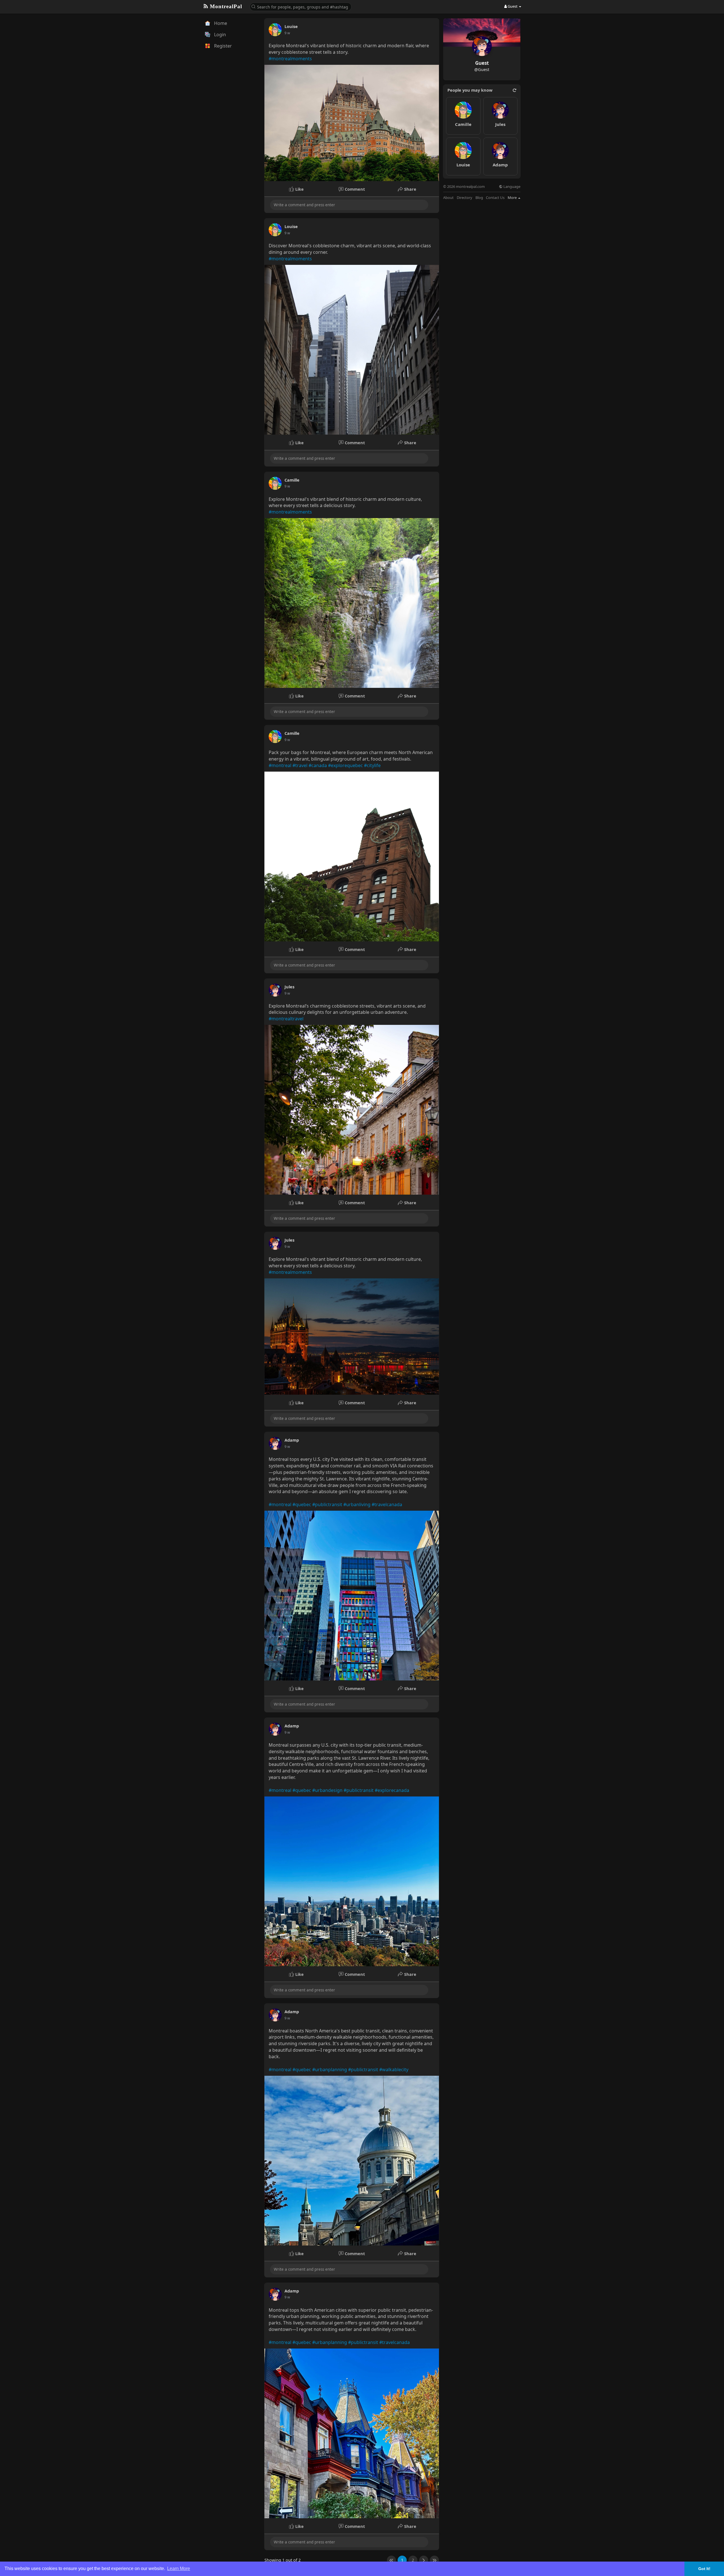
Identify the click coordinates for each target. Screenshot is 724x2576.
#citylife (372, 765)
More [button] (513, 198)
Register (222, 46)
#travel (300, 765)
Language (511, 187)
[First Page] (391, 2560)
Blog (479, 198)
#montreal (280, 765)
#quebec (302, 1504)
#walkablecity (394, 2070)
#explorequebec (345, 765)
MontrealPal (225, 6)
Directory (465, 198)
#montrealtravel (286, 1019)
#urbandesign (327, 1790)
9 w (287, 33)
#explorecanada (392, 1790)
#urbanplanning (330, 2070)
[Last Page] (434, 2560)
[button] (301, 6)
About (448, 198)
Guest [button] (513, 6)
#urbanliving (357, 1504)
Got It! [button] (704, 2569)
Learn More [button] (179, 2569)
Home (220, 23)
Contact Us (495, 198)
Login (219, 35)
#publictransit (327, 1504)
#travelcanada (387, 1504)
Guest (482, 63)
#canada (318, 765)
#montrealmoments (290, 59)
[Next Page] (424, 2560)
